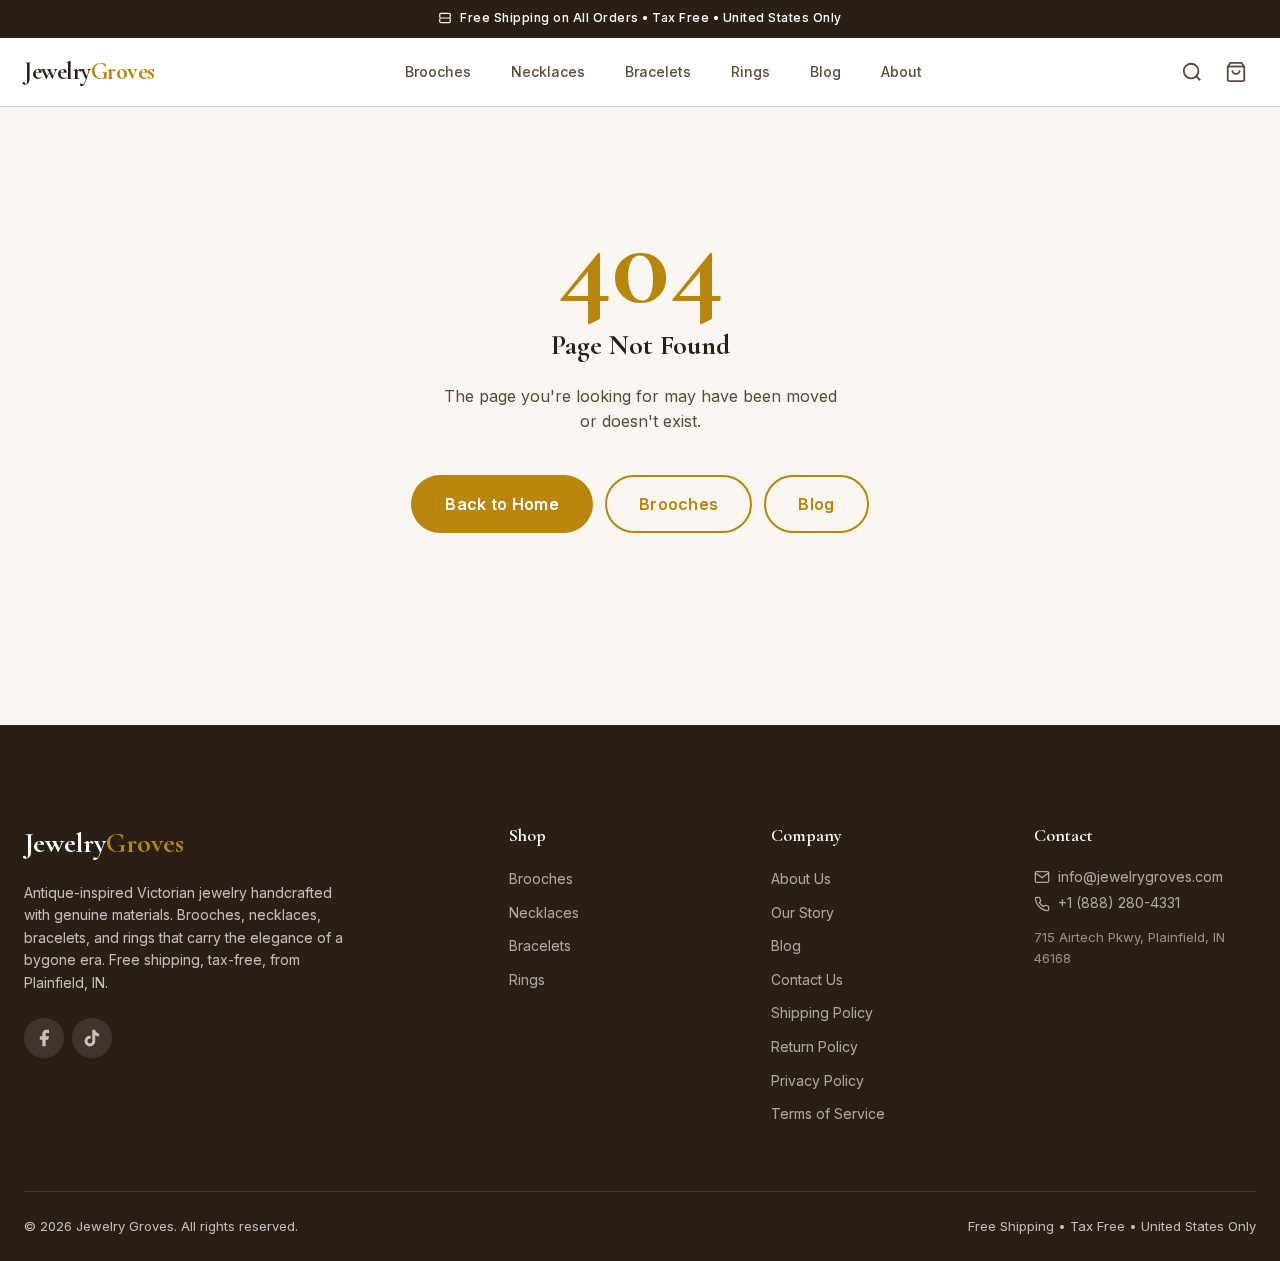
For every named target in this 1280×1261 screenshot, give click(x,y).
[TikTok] (92, 1038)
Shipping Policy (822, 1012)
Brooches (438, 71)
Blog (825, 71)
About (901, 71)
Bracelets (658, 71)
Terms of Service (828, 1113)
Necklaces (548, 71)
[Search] (1192, 72)
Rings (750, 71)
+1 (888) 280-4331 (1119, 902)
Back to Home (502, 504)
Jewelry (89, 71)
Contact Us (807, 979)
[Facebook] (44, 1038)
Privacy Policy (817, 1080)
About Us (801, 878)
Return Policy (814, 1046)
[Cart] (1236, 72)
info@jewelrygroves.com (1140, 876)
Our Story (802, 912)
